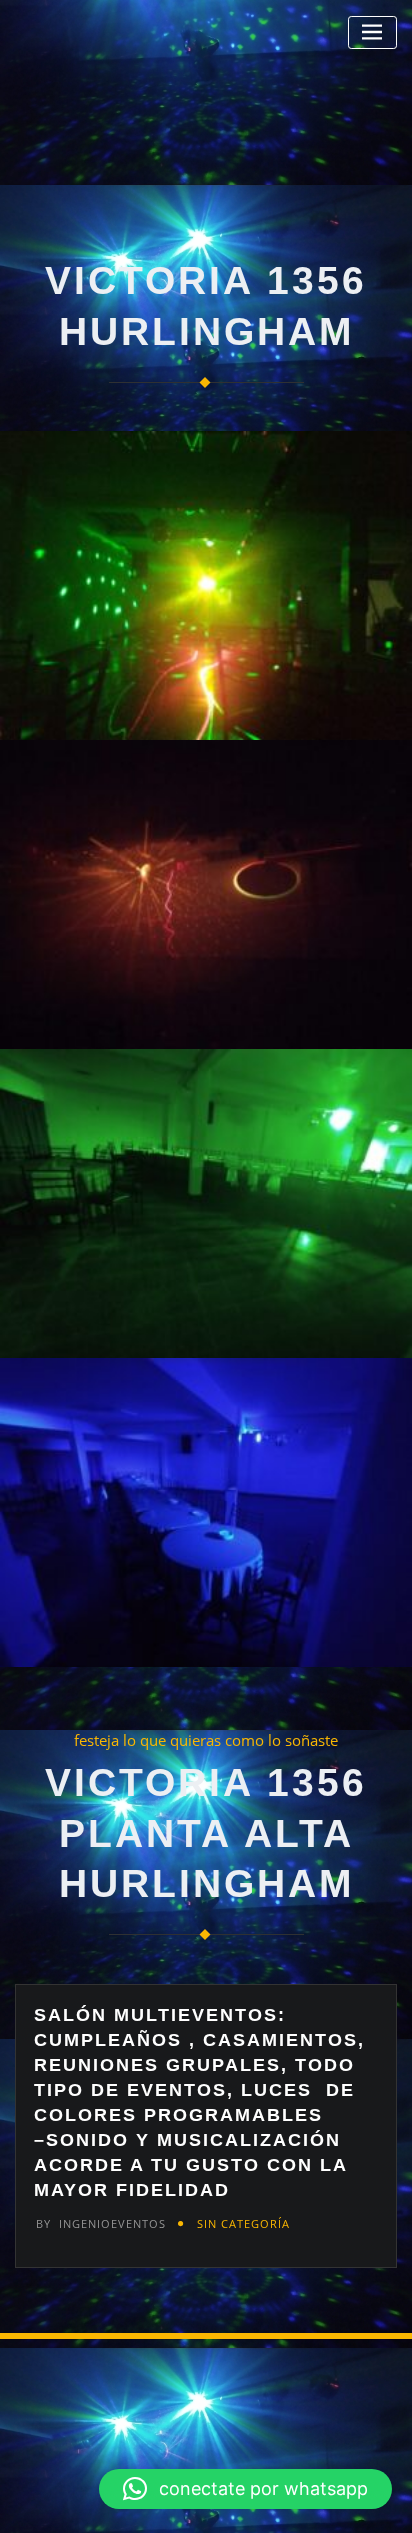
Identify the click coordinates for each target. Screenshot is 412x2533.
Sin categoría (243, 2223)
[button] (245, 2489)
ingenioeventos (101, 2223)
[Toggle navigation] (372, 32)
